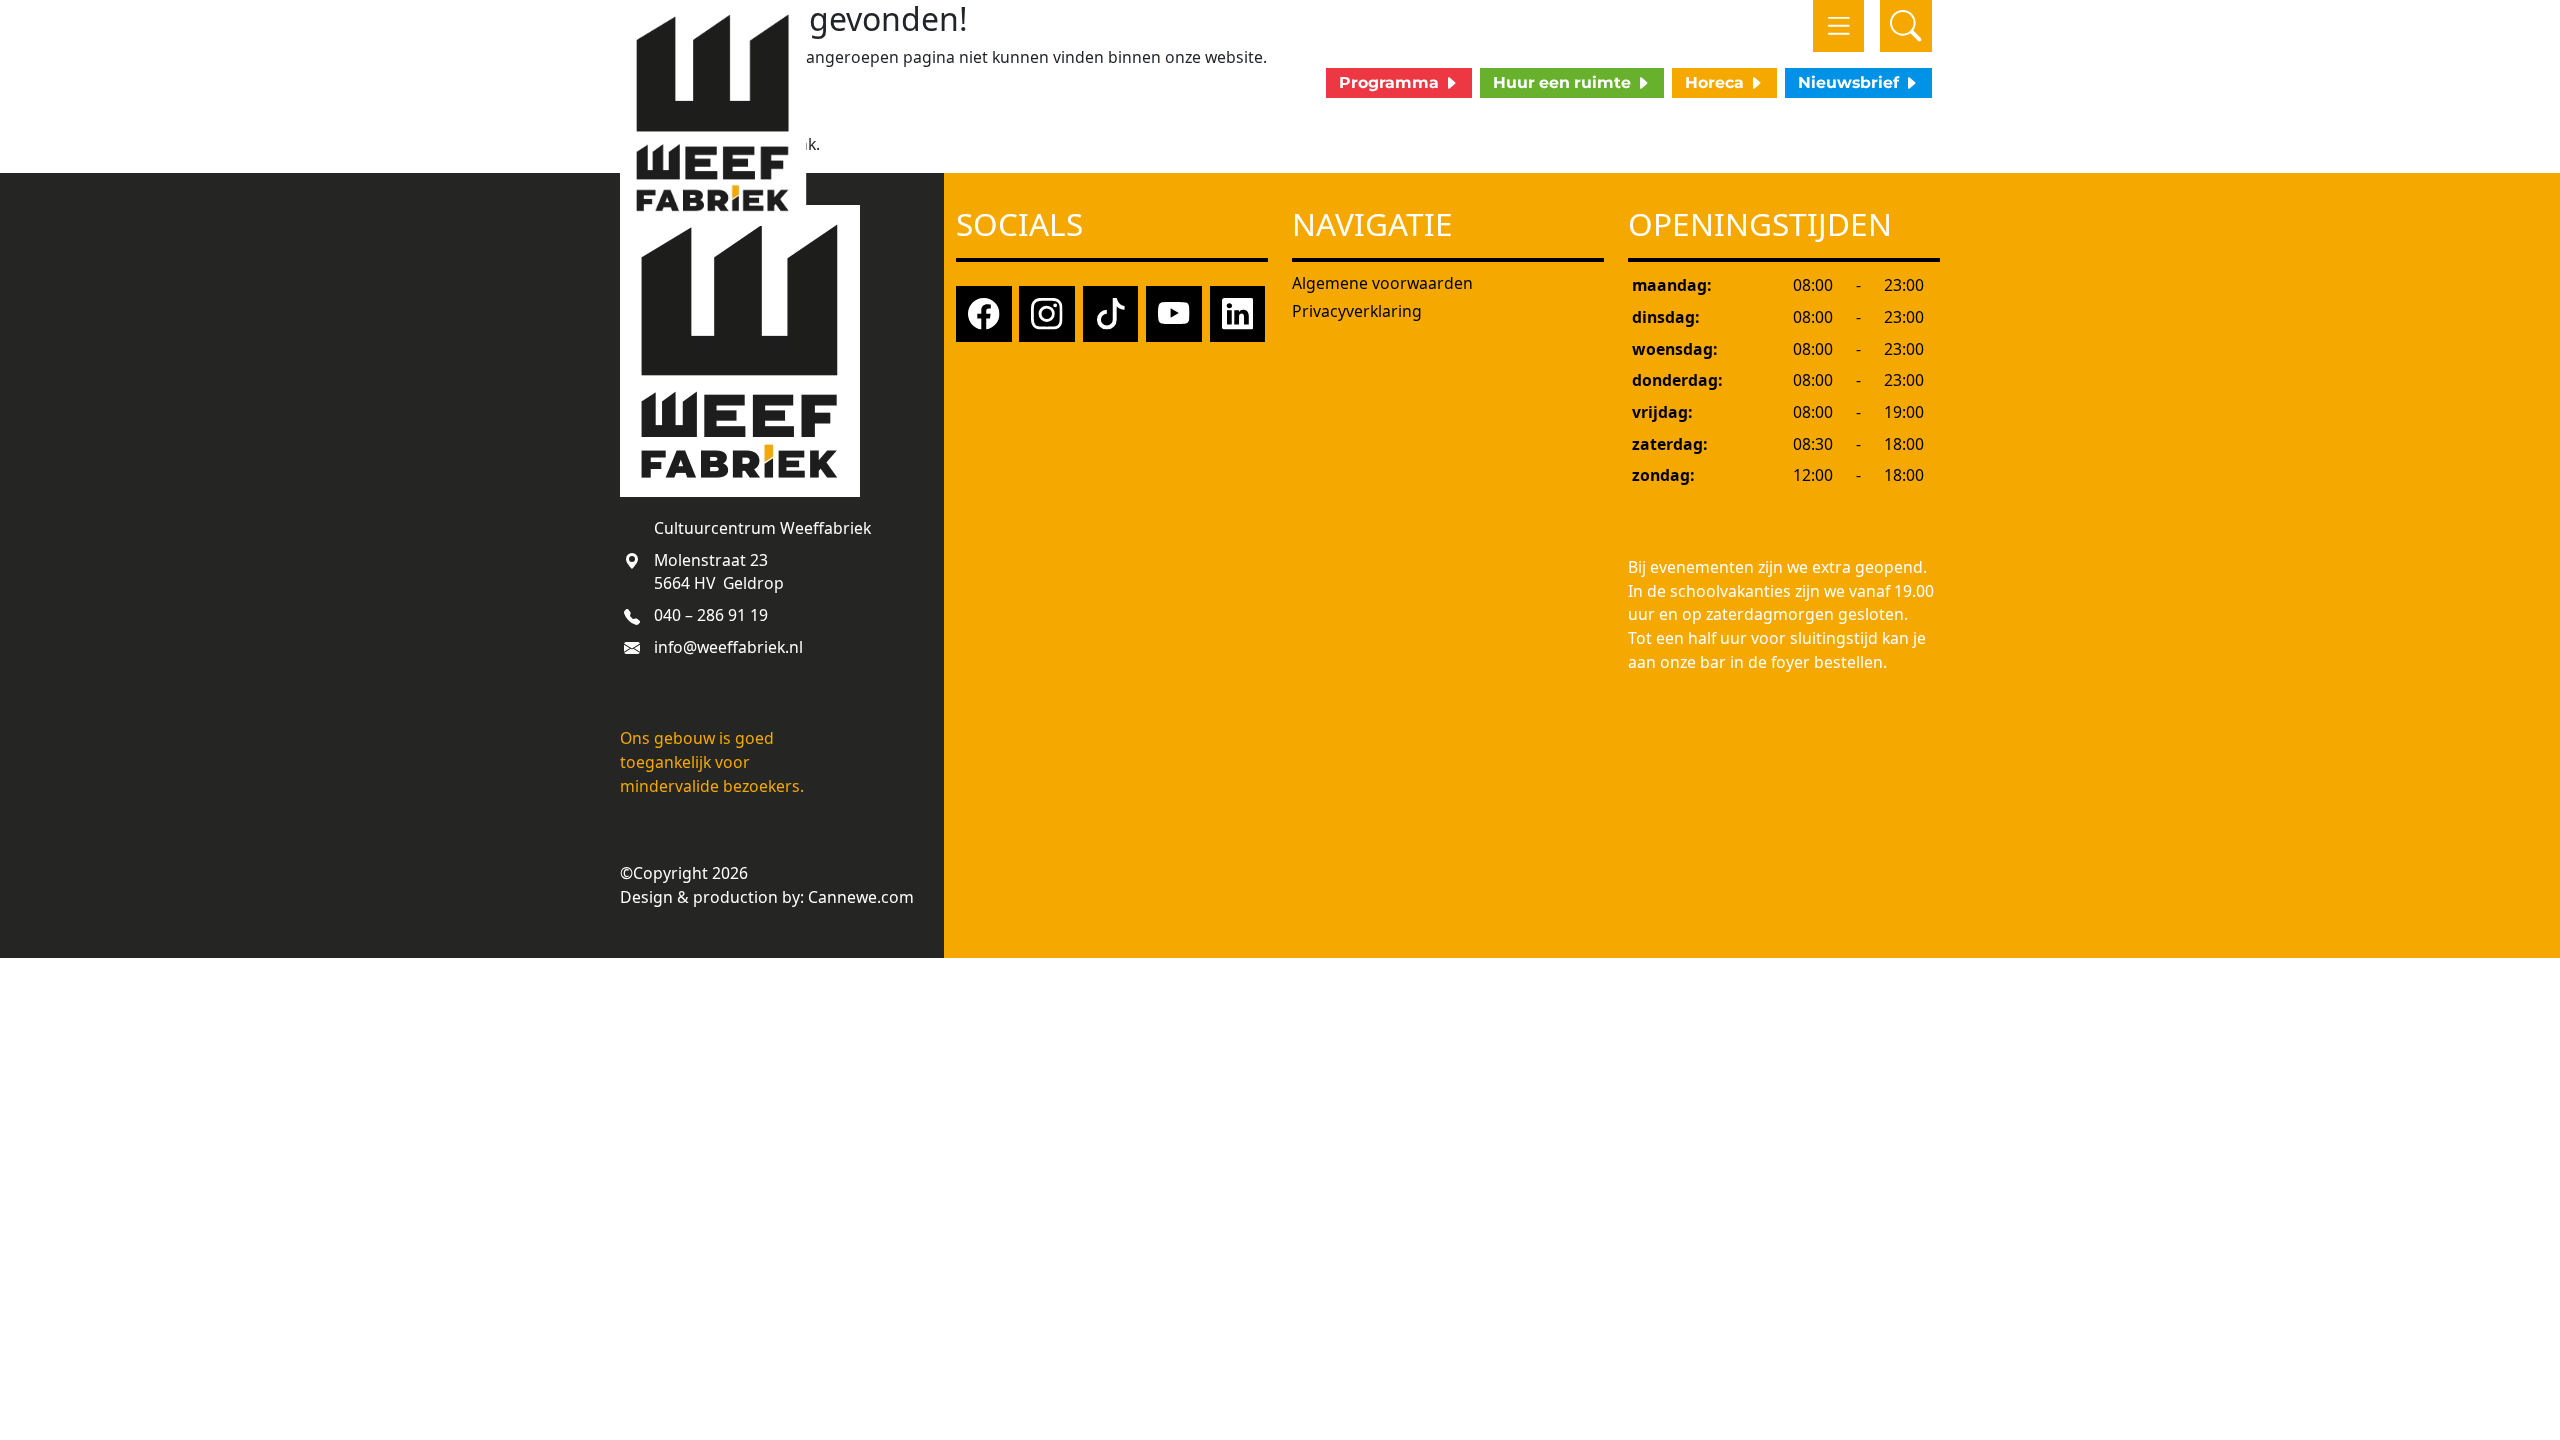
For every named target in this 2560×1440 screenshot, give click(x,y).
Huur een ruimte (1564, 82)
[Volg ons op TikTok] (1111, 312)
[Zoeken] (1906, 26)
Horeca (1716, 82)
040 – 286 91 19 (711, 615)
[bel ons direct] (632, 615)
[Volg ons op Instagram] (1047, 312)
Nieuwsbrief (1850, 82)
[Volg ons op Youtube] (1174, 312)
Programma (1391, 82)
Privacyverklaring (1357, 311)
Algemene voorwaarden (1382, 283)
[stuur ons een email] (632, 647)
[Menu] (1839, 26)
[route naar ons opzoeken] (632, 560)
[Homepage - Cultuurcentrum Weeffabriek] (713, 113)
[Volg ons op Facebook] (984, 312)
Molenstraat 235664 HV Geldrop (719, 572)
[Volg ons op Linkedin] (1238, 312)
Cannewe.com (861, 897)
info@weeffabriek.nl (728, 647)
